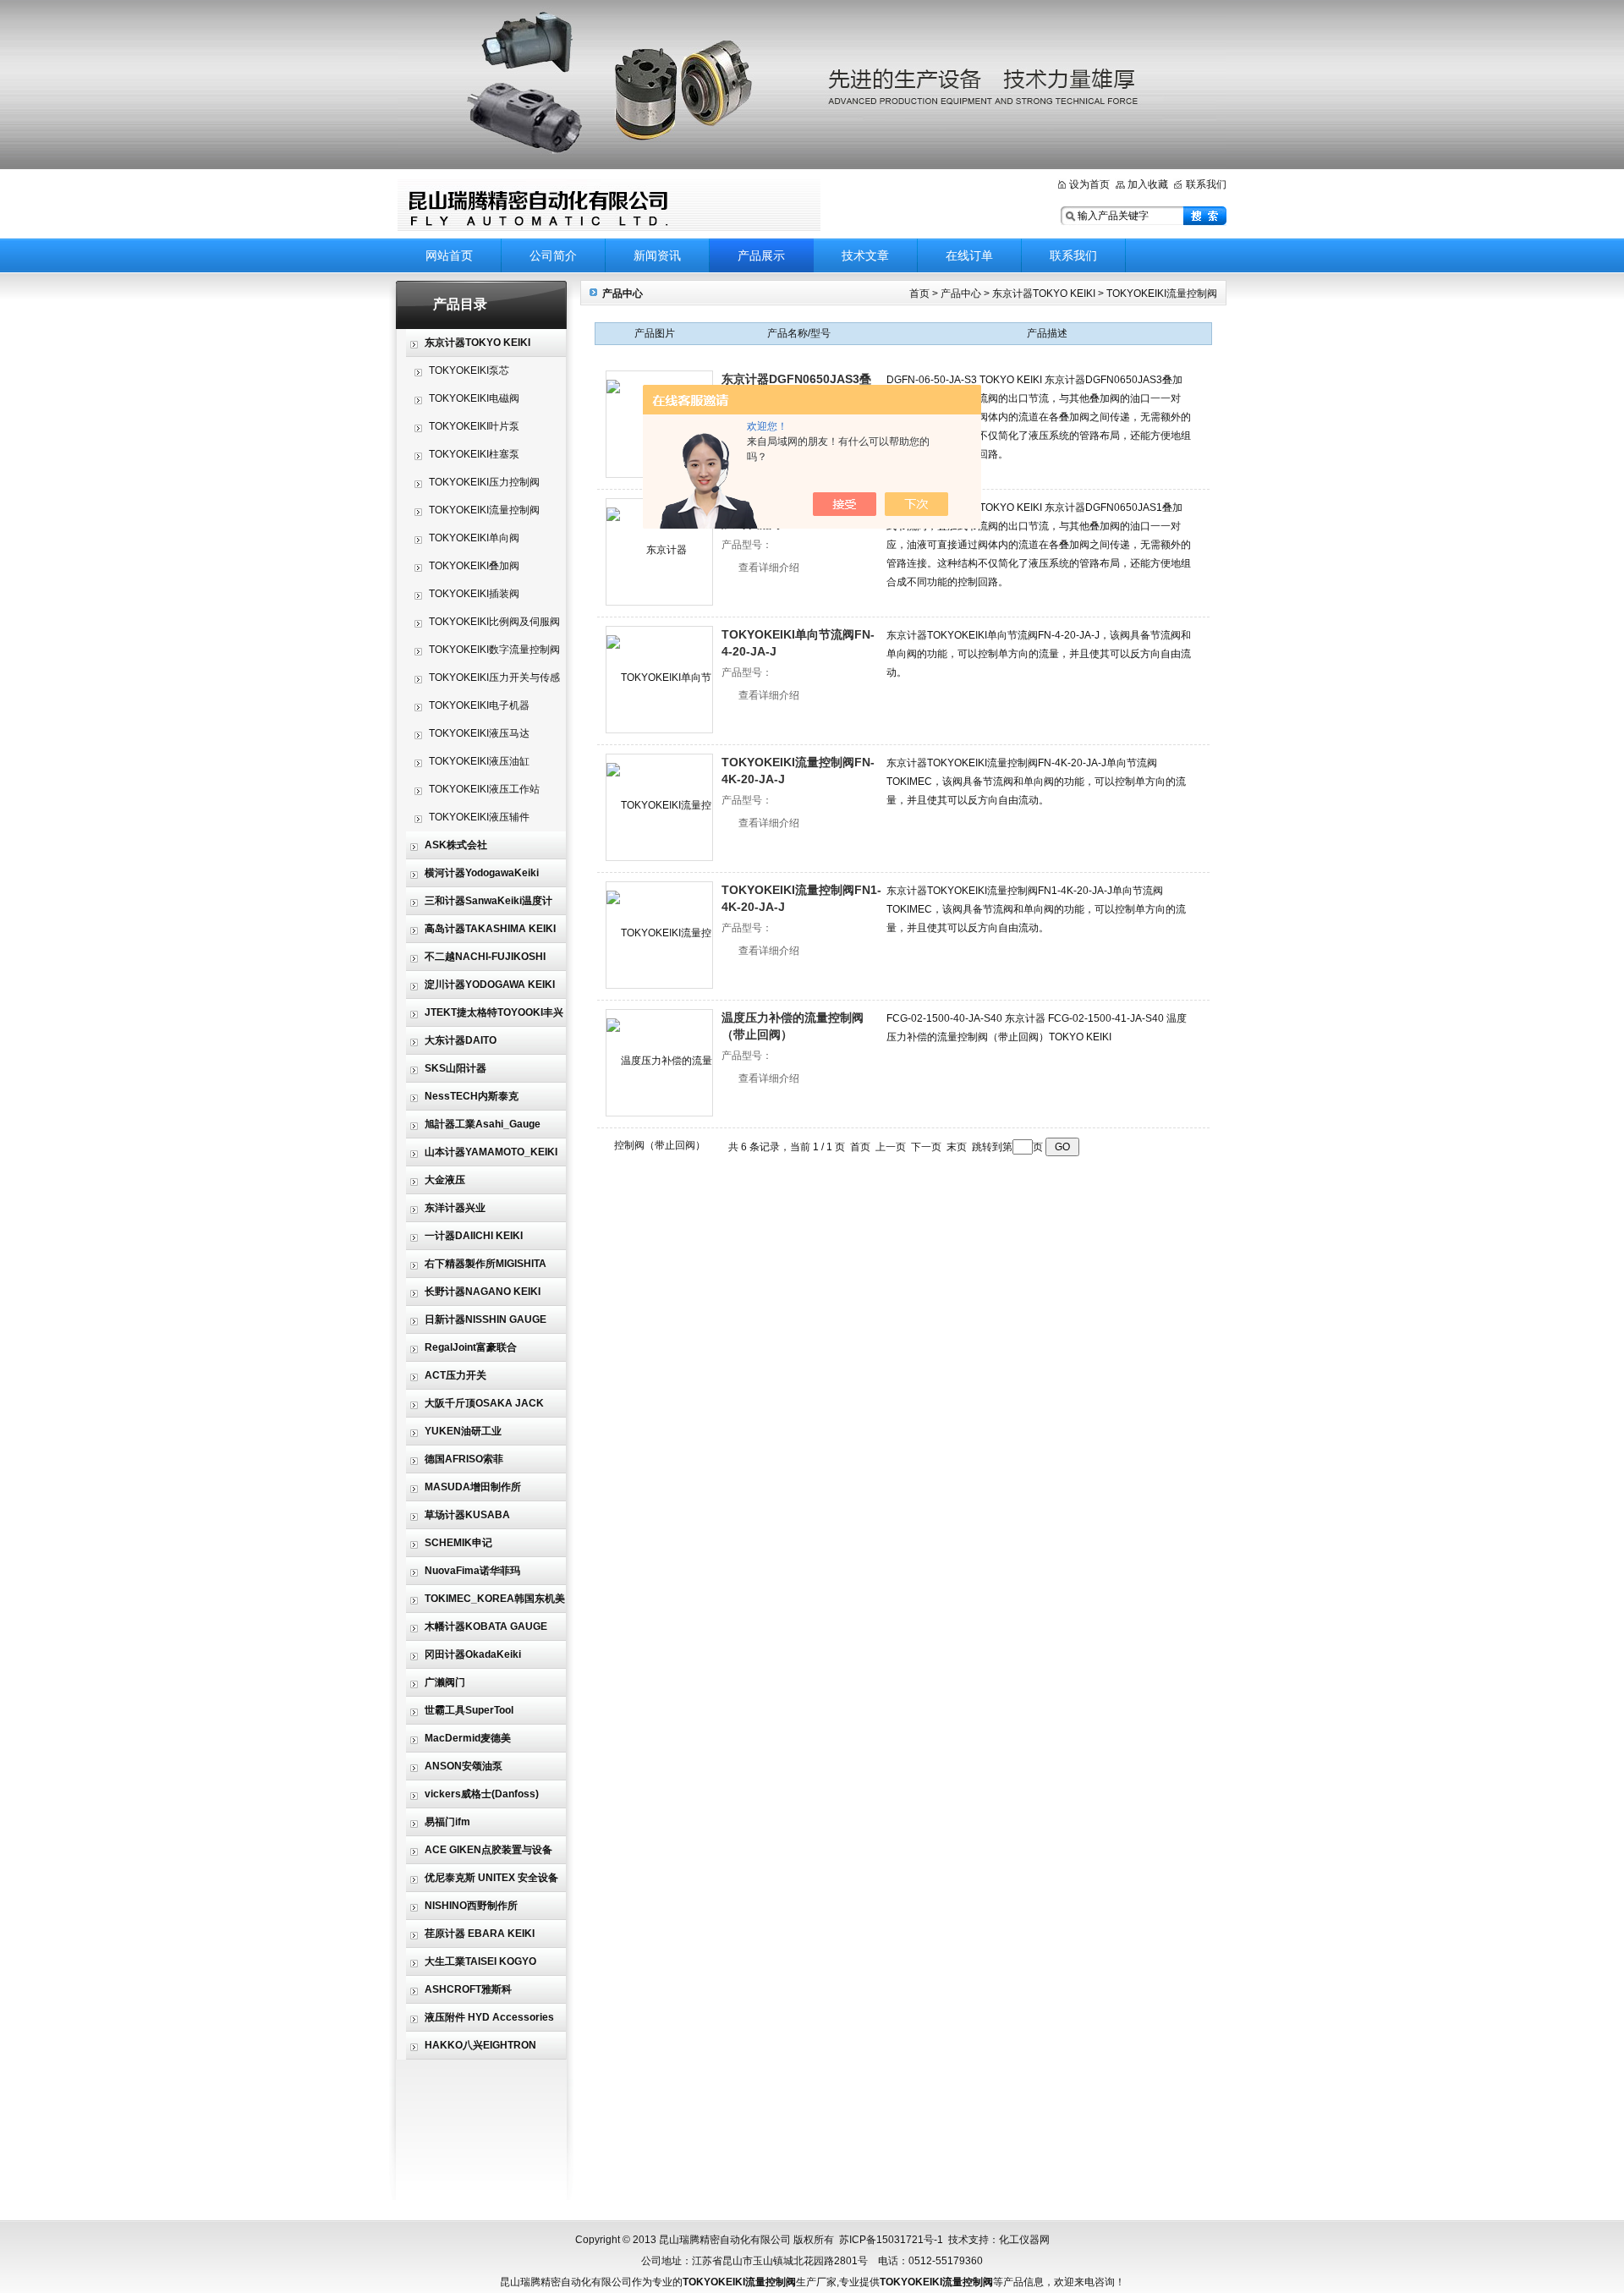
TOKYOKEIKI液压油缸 (479, 761)
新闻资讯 (657, 255)
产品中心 (962, 293)
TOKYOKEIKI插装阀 (474, 594)
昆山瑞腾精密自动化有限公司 (609, 205)
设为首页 (1089, 184)
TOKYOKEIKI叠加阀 (474, 566)
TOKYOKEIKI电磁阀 (474, 398)
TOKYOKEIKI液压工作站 (484, 789)
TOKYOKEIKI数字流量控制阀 (494, 650)
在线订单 (969, 255)
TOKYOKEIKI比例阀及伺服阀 (494, 622)
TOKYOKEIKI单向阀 (474, 538)
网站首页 (449, 255)
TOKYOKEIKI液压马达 (479, 733)
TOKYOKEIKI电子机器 (479, 705)
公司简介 (553, 255)
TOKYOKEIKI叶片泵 (474, 426)
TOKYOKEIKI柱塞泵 (474, 454)
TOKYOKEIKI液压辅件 (479, 817)
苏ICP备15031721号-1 (891, 2240)
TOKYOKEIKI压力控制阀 (484, 482)
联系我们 (1206, 184)
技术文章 (865, 255)
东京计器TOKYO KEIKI (1044, 293)
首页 (921, 293)
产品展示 (761, 255)
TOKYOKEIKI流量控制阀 (484, 510)
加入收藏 (1148, 184)
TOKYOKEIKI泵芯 (469, 370)
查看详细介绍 (769, 568)
